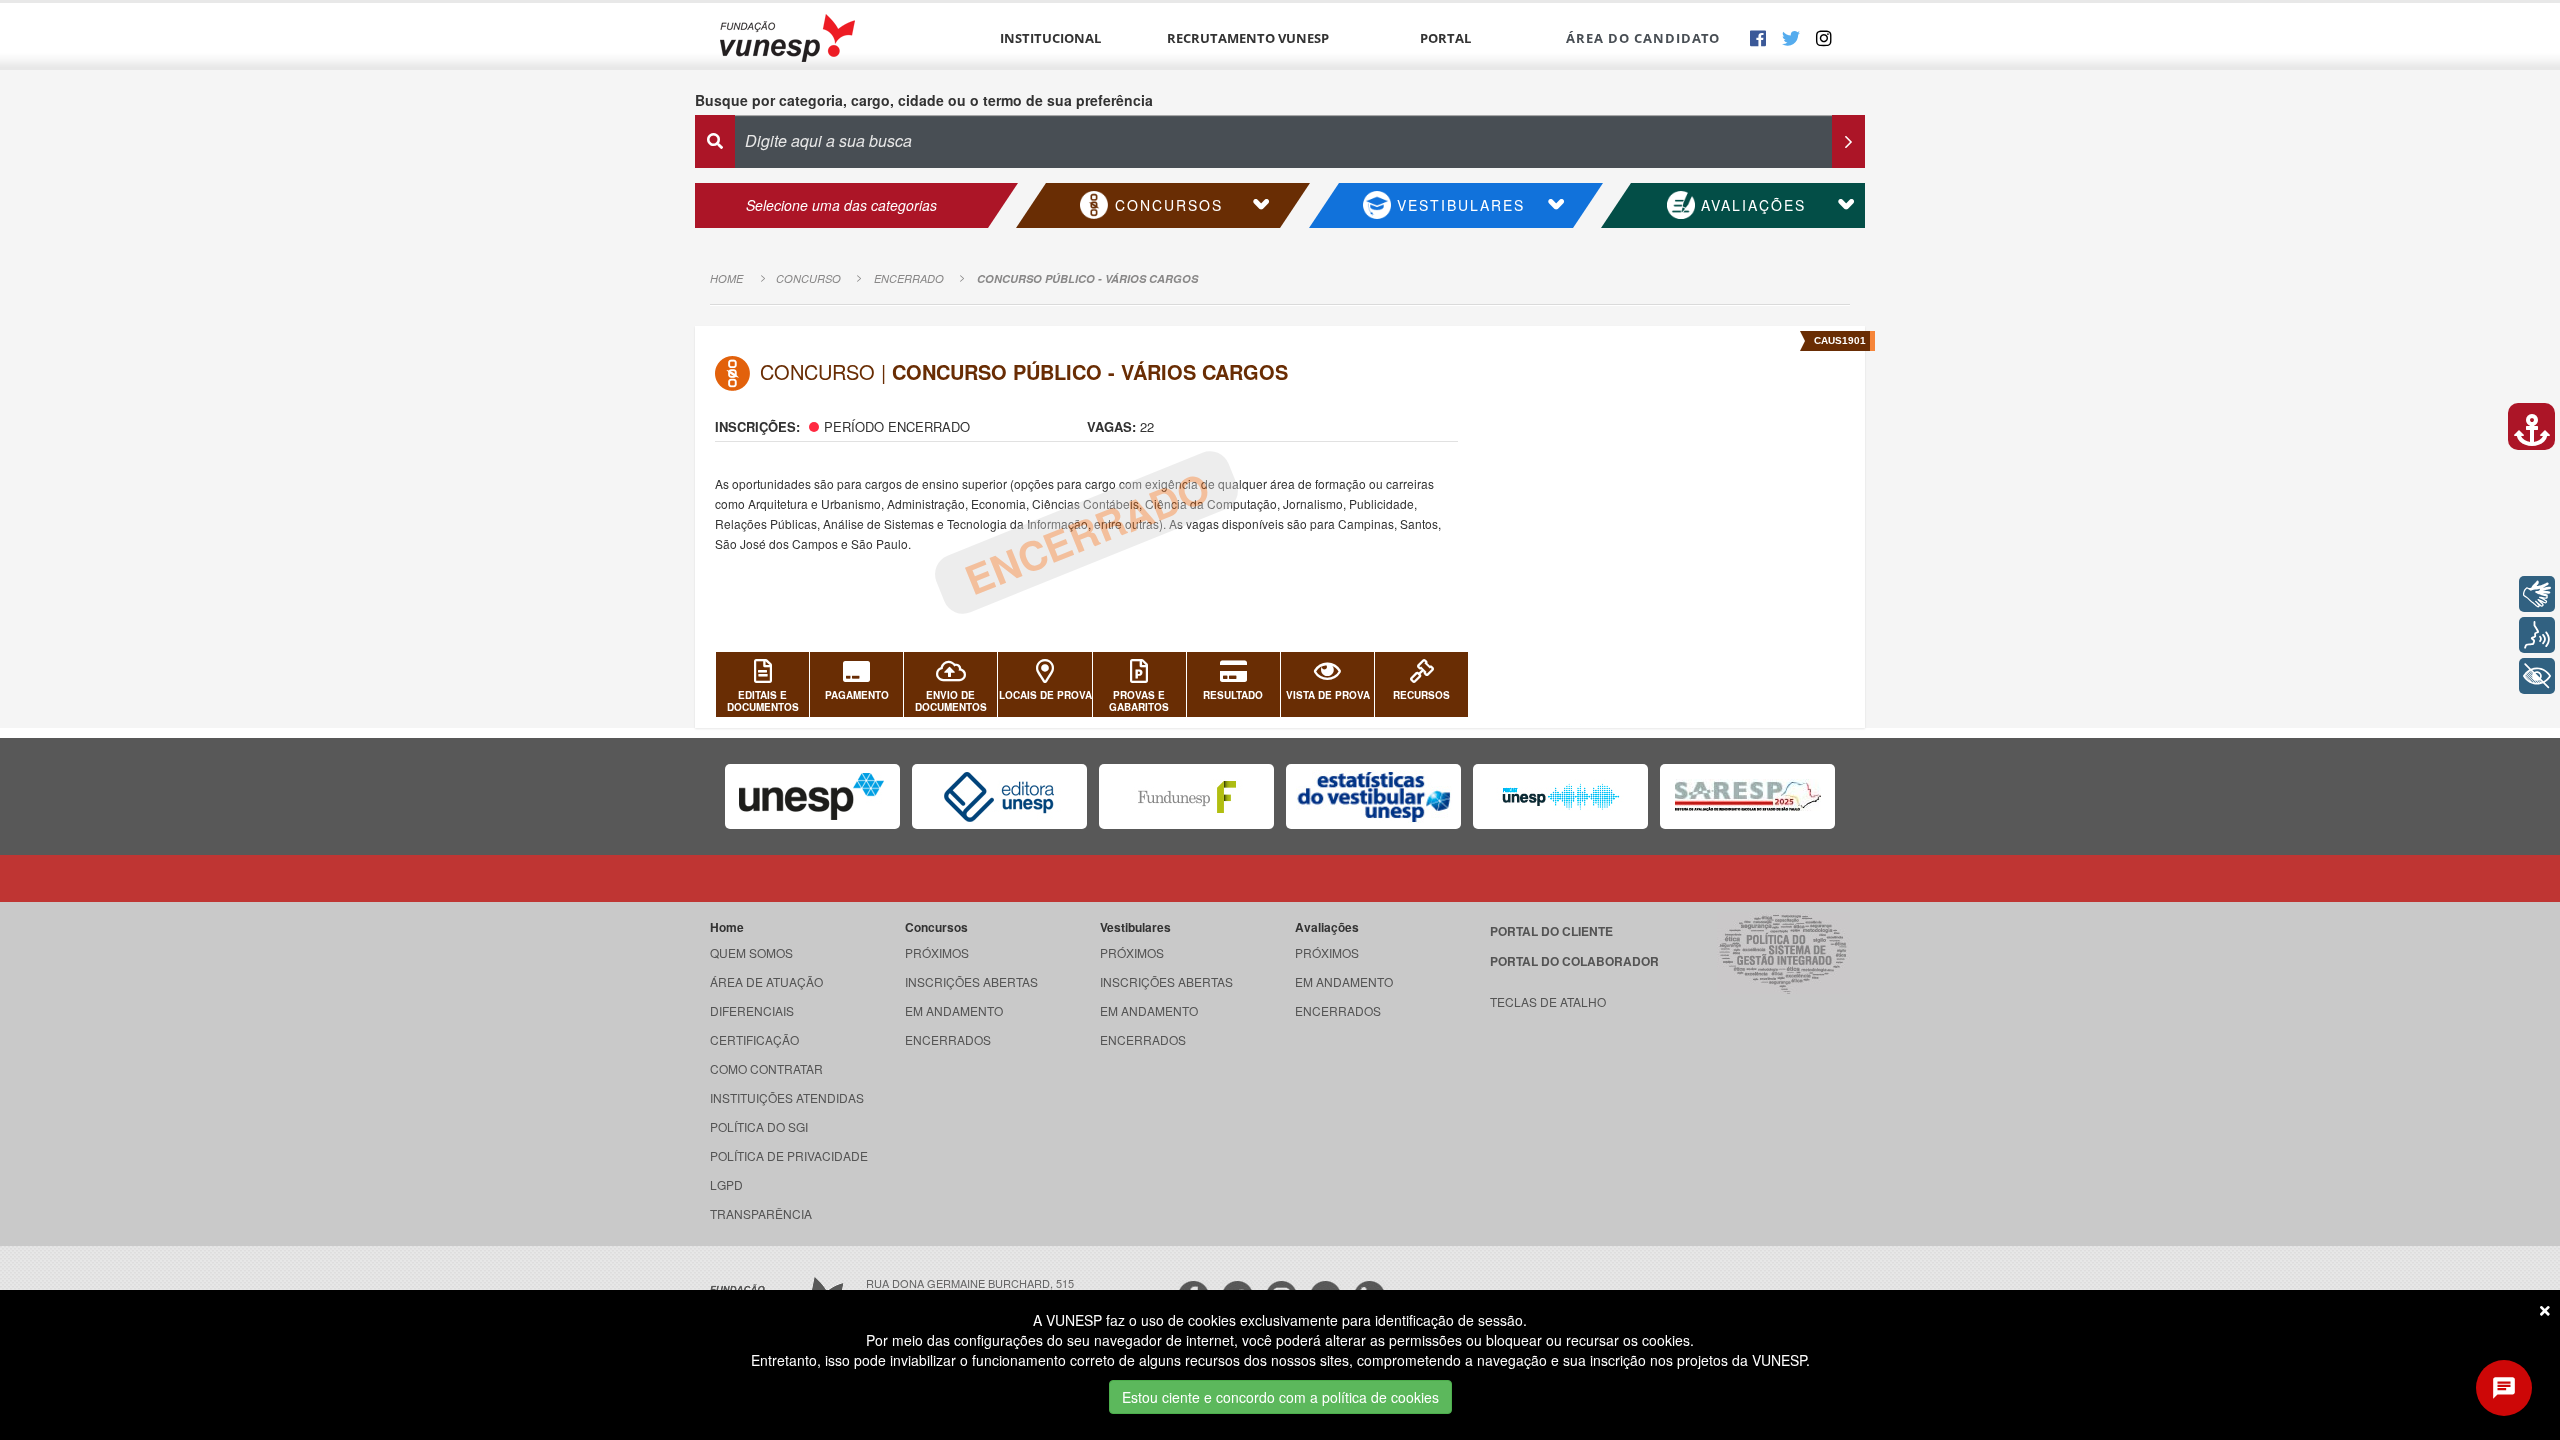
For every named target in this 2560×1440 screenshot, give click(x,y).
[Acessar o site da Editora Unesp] (999, 796)
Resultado (1233, 695)
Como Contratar (766, 1068)
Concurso (808, 278)
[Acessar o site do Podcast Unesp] (1560, 796)
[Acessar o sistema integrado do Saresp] (1747, 796)
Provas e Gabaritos (1139, 701)
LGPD (726, 1184)
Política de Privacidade (789, 1155)
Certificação (754, 1039)
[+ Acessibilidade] (2537, 676)
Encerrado (909, 278)
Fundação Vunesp (787, 37)
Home (726, 278)
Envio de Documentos (951, 701)
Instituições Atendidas (787, 1097)
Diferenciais (752, 1010)
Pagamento (857, 695)
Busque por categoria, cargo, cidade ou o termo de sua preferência (924, 100)
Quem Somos (751, 952)
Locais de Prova (1045, 695)
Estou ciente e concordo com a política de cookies (1280, 1397)
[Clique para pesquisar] (1848, 141)
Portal (1445, 38)
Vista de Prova (1328, 695)
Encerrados (948, 1039)
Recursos (1421, 695)
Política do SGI (759, 1126)
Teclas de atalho (1548, 1001)
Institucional (1050, 38)
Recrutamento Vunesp (1248, 38)
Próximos (937, 952)
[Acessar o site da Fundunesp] (1186, 796)
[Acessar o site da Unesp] (812, 796)
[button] (2531, 426)
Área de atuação (766, 981)
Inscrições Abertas (971, 981)
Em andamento (954, 1010)
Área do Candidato (1643, 38)
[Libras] (2537, 594)
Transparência (761, 1213)
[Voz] (2537, 635)
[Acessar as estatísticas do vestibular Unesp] (1373, 796)
